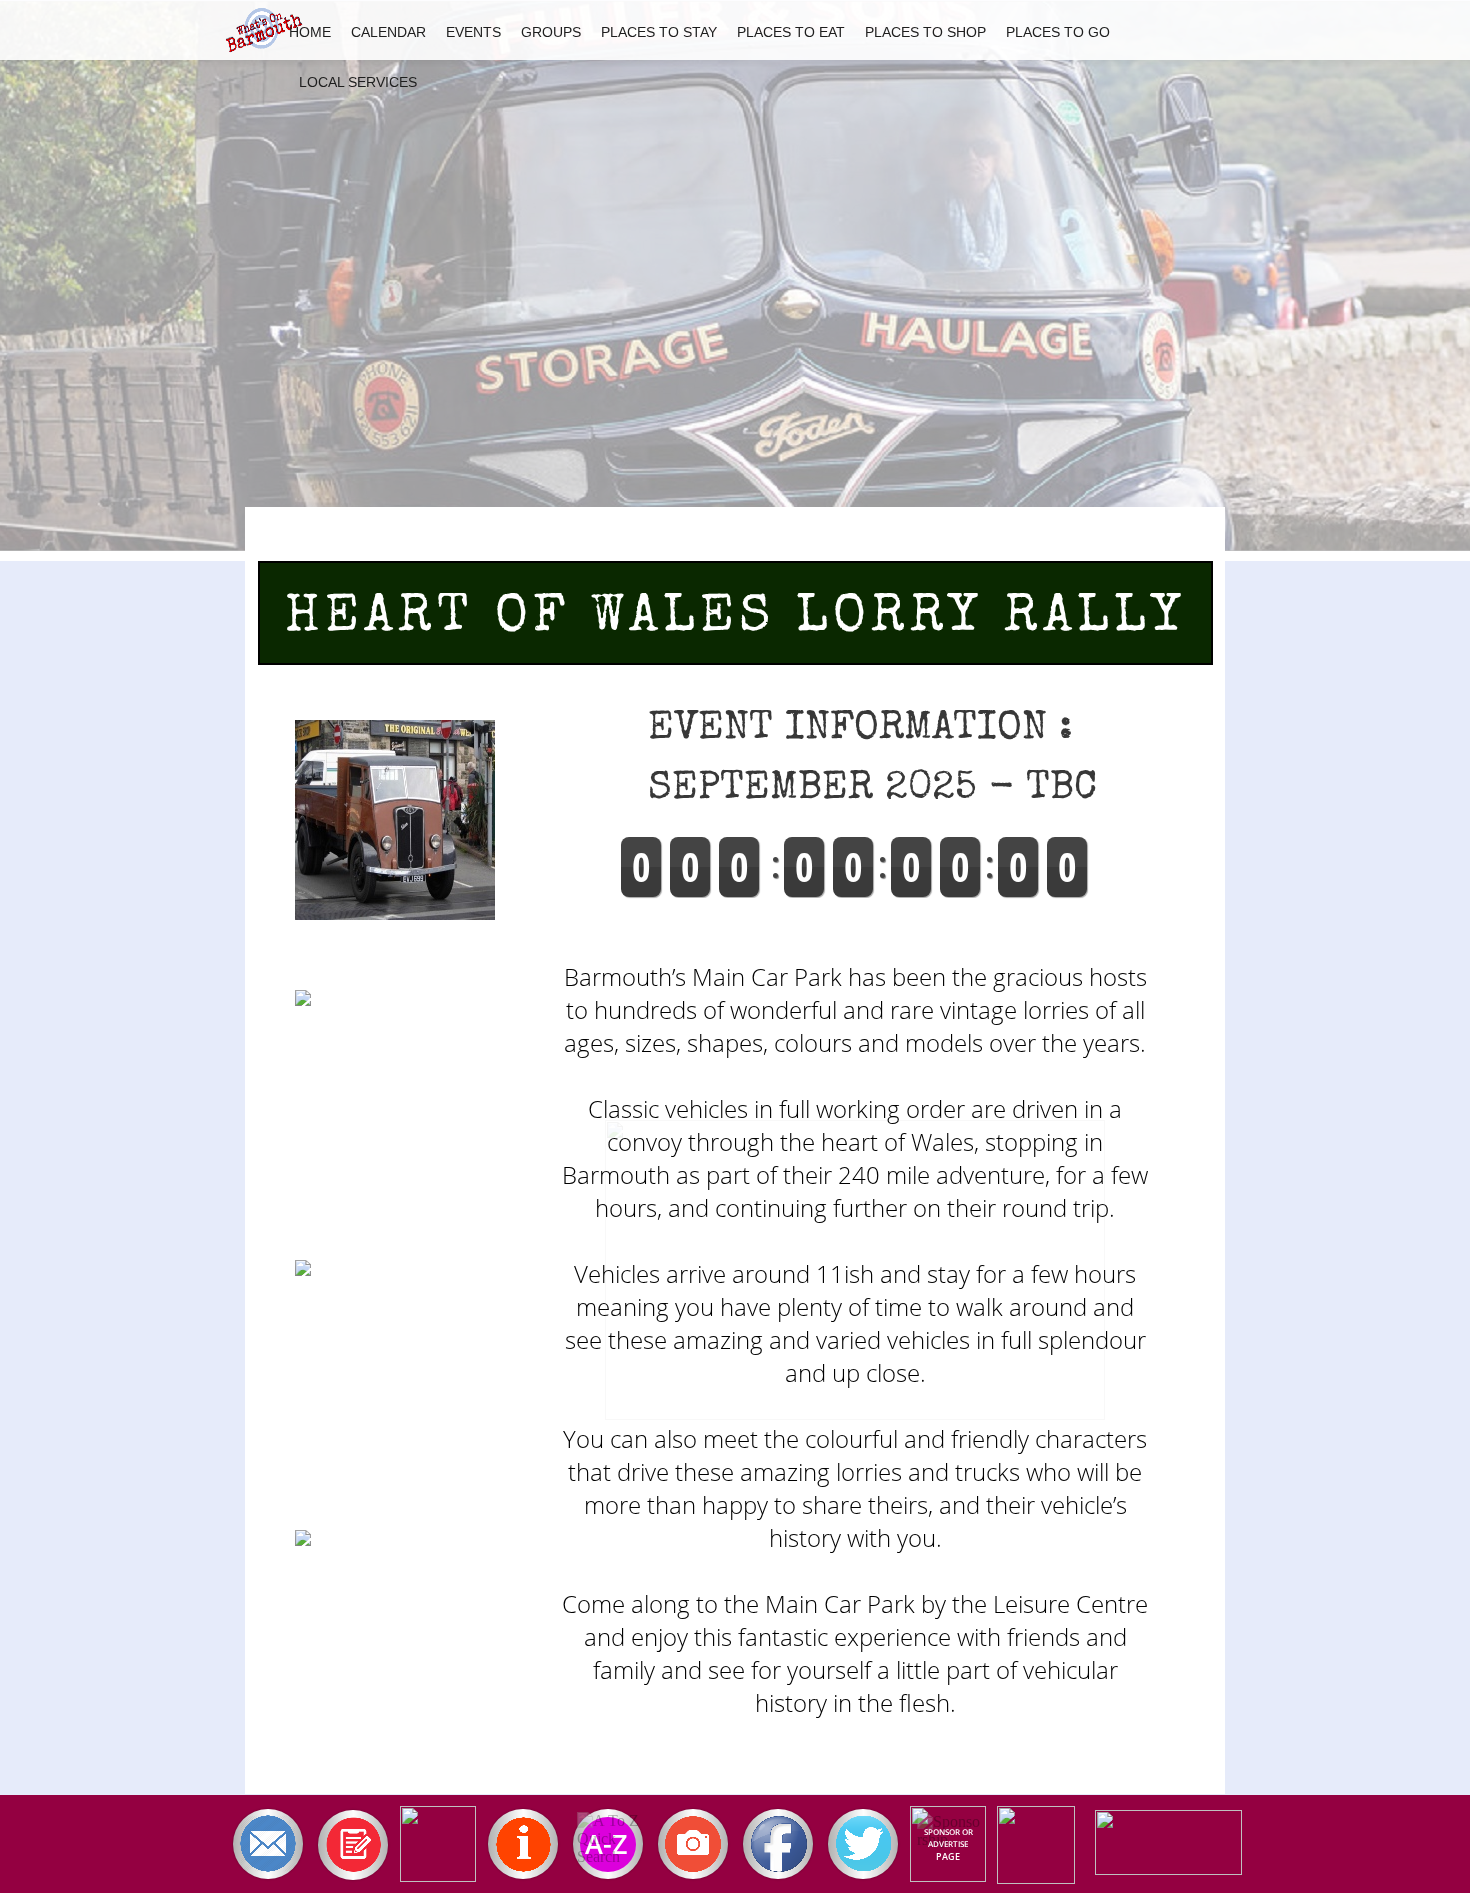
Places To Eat (791, 32)
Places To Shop (925, 32)
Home (310, 32)
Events (473, 32)
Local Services (358, 82)
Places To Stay (659, 32)
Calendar (388, 32)
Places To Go (1058, 32)
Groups (551, 32)
